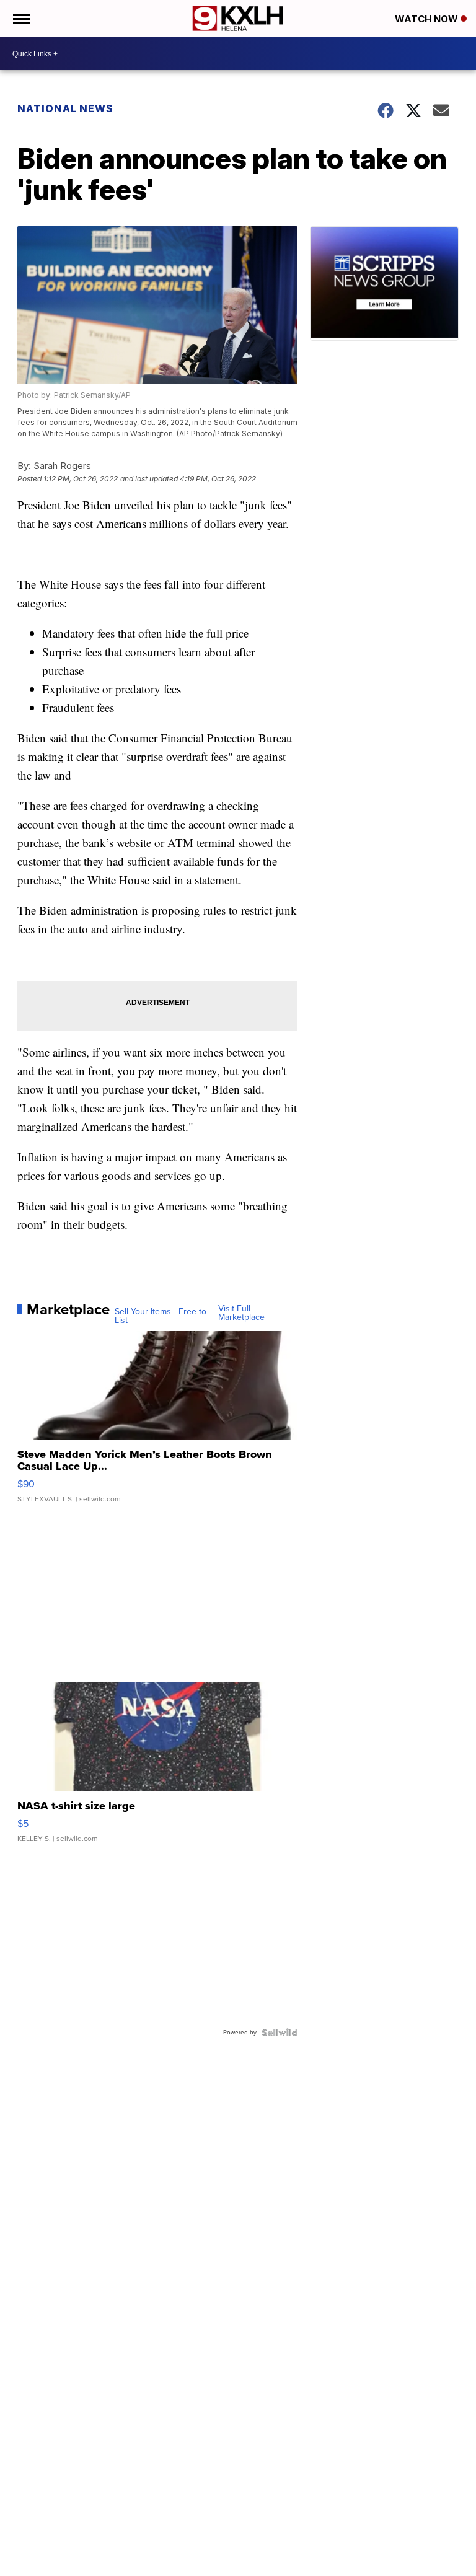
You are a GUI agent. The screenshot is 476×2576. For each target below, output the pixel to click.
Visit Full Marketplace (241, 1313)
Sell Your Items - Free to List (161, 1316)
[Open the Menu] (21, 19)
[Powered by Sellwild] (280, 2033)
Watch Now (428, 19)
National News (65, 108)
